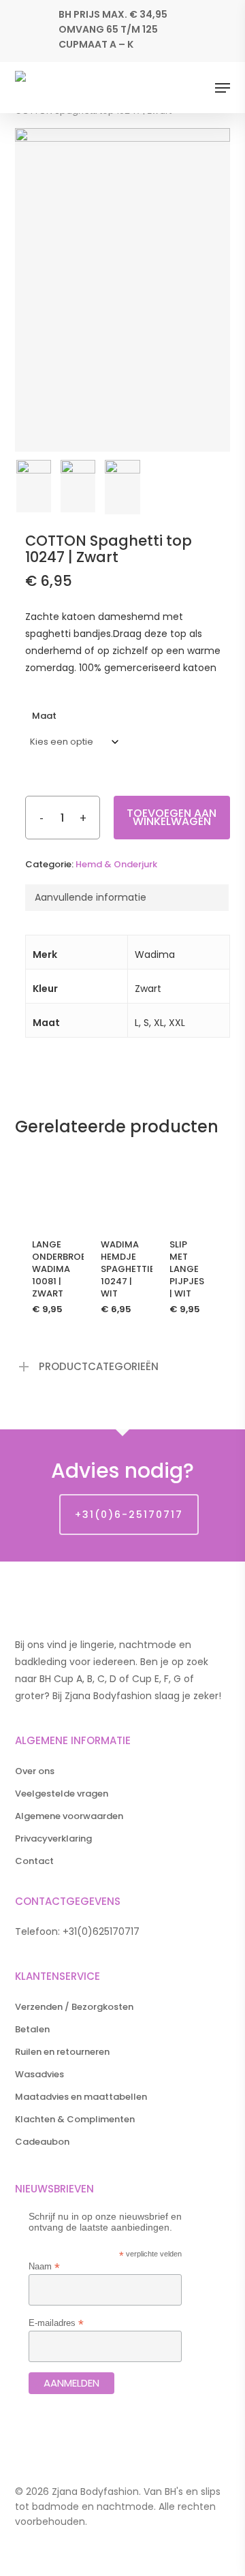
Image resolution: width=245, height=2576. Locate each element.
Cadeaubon (42, 2142)
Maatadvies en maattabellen (81, 2097)
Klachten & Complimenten (75, 2119)
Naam (44, 2266)
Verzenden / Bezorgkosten (74, 2007)
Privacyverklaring (53, 1838)
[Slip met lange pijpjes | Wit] (187, 1186)
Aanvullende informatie (91, 897)
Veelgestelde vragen (62, 1794)
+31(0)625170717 (101, 1931)
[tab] (127, 898)
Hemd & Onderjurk (116, 864)
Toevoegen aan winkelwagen (171, 817)
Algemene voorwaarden (69, 1816)
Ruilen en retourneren (62, 2052)
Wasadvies (39, 2074)
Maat (44, 716)
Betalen (32, 2029)
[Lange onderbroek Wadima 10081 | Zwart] (49, 1186)
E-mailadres (56, 2323)
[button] (223, 88)
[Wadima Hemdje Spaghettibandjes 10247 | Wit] (118, 1186)
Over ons (35, 1771)
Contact (34, 1861)
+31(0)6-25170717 (129, 1515)
